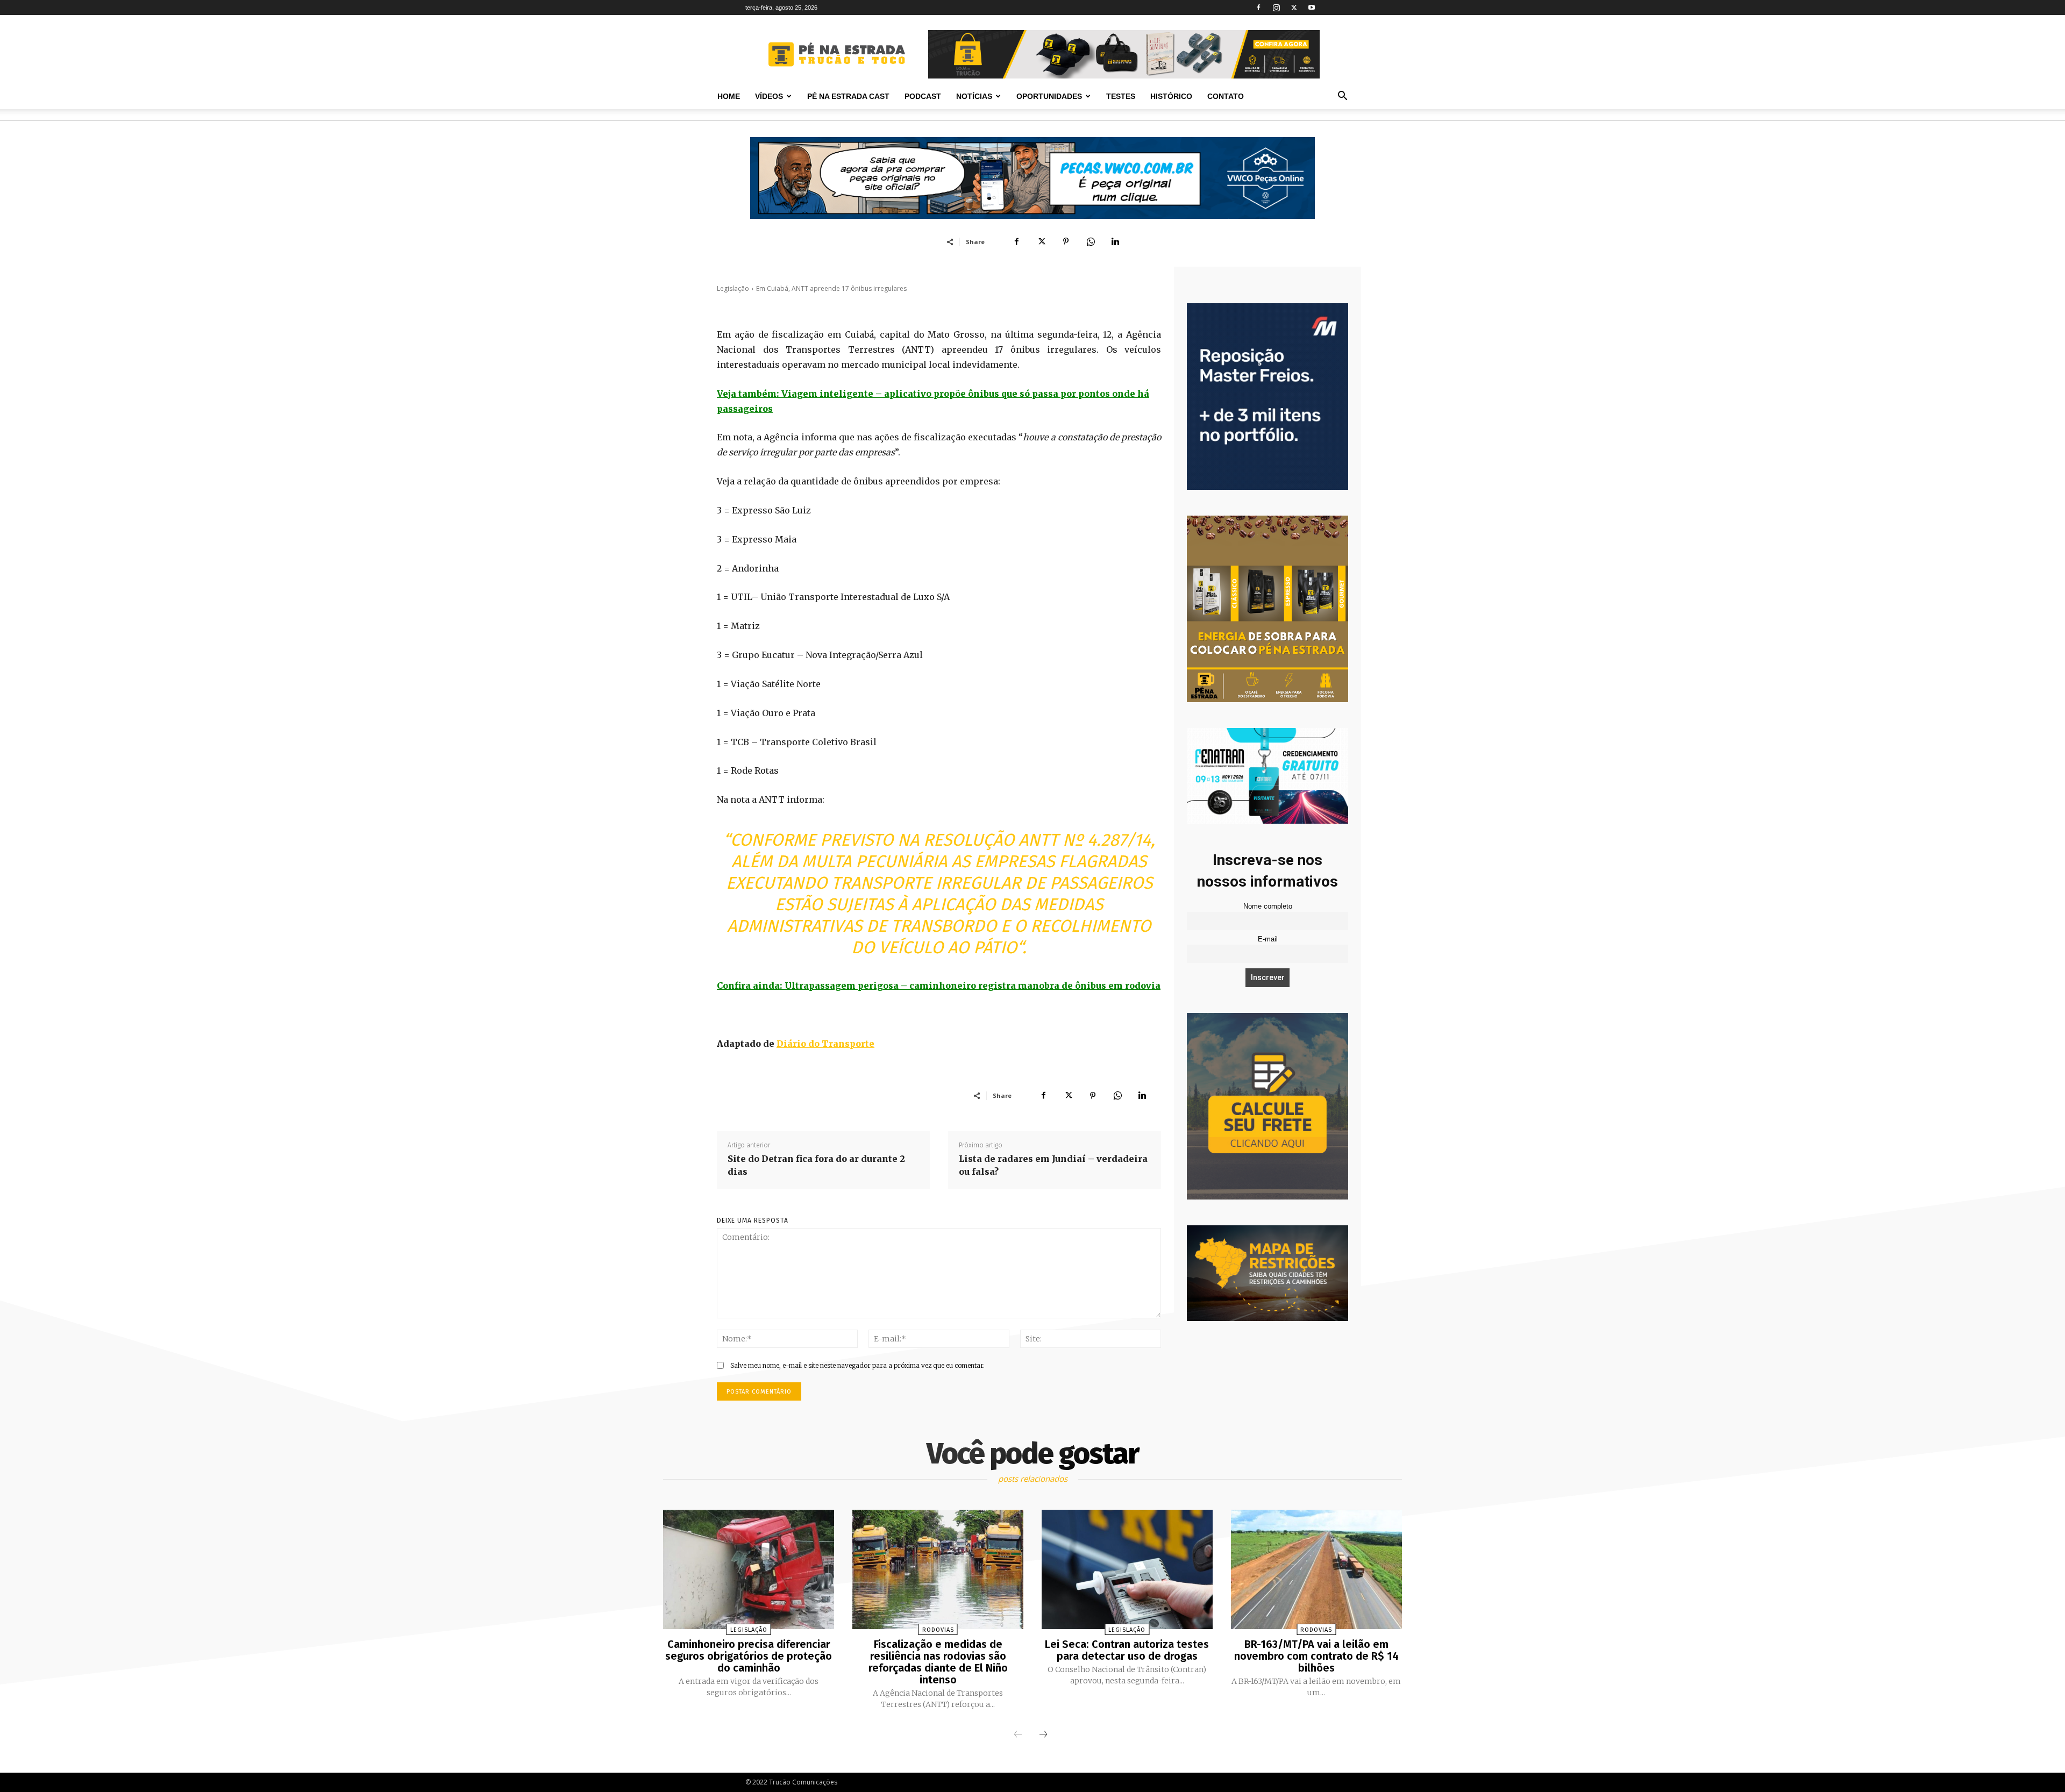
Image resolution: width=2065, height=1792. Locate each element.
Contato (1226, 96)
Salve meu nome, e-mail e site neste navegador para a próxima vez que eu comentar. (857, 1365)
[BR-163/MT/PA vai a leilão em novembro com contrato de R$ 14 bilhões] (1316, 1570)
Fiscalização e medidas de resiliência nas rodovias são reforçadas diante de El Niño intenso (938, 1662)
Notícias (974, 96)
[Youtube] (1312, 8)
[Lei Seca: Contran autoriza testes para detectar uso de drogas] (1127, 1570)
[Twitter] (1294, 8)
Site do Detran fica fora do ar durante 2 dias (816, 1165)
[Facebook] (1258, 8)
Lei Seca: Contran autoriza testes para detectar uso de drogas (1127, 1650)
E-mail (1268, 939)
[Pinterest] (1066, 241)
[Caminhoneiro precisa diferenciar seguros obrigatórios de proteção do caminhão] (749, 1570)
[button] (1342, 97)
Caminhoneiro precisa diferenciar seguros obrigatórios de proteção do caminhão (749, 1656)
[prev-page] (1018, 1735)
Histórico (1171, 96)
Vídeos (769, 96)
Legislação (733, 288)
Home (729, 96)
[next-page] (1043, 1735)
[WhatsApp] (1091, 241)
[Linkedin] (1115, 241)
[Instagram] (1276, 8)
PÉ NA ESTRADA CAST (848, 96)
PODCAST (923, 96)
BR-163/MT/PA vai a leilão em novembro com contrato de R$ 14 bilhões (1316, 1656)
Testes (1121, 96)
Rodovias (938, 1630)
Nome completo (1268, 906)
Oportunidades (1049, 96)
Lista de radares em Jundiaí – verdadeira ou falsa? (1053, 1165)
